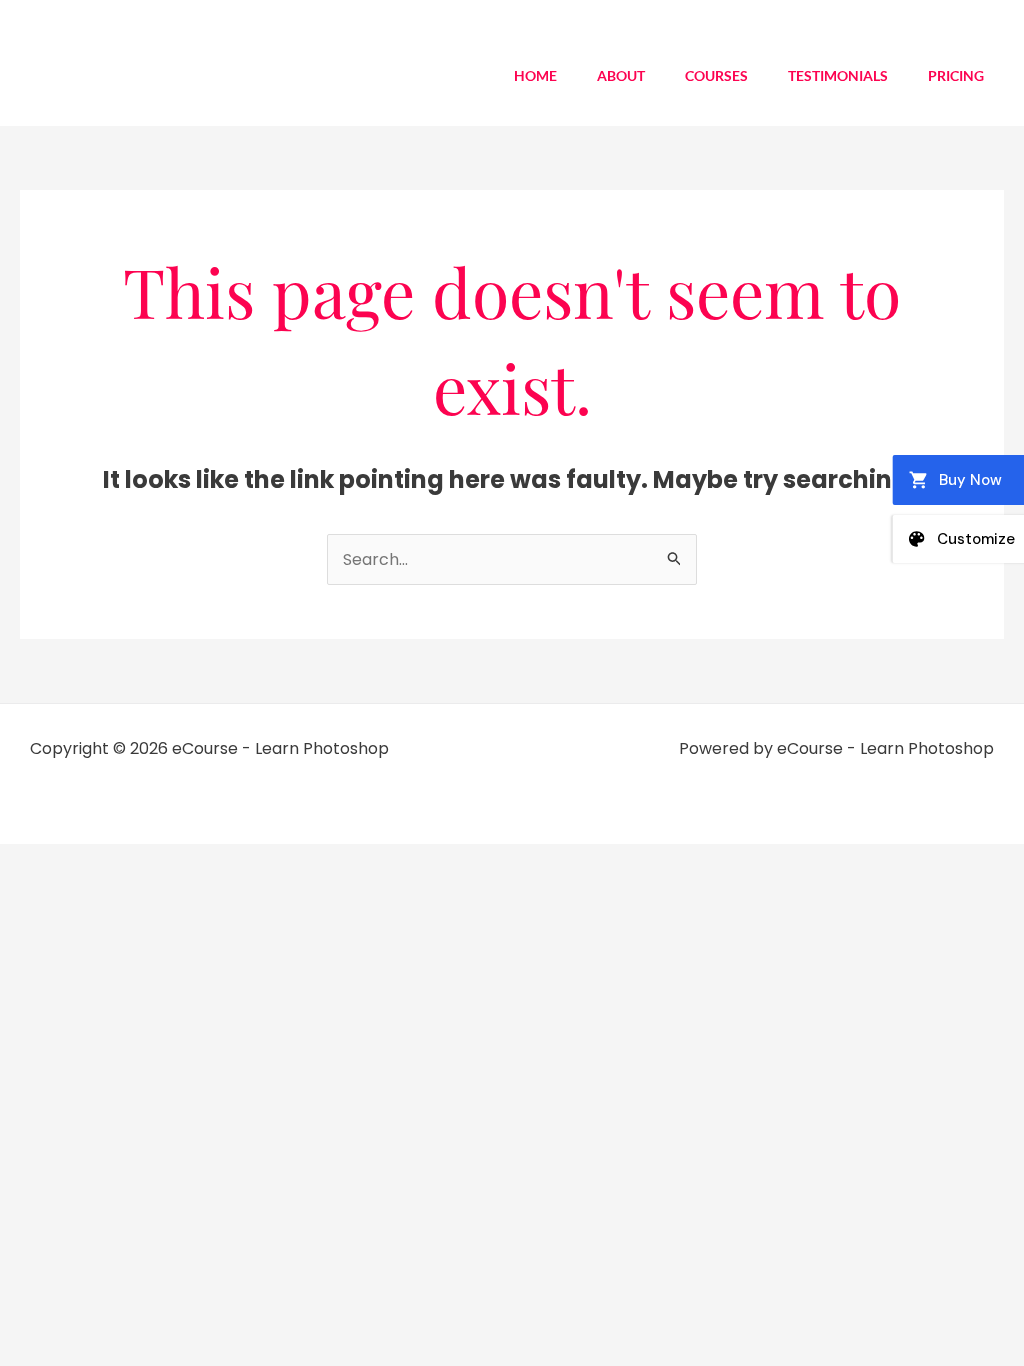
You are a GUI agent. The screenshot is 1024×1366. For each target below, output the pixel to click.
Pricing (956, 75)
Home (535, 75)
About (621, 75)
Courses (716, 75)
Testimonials (838, 75)
